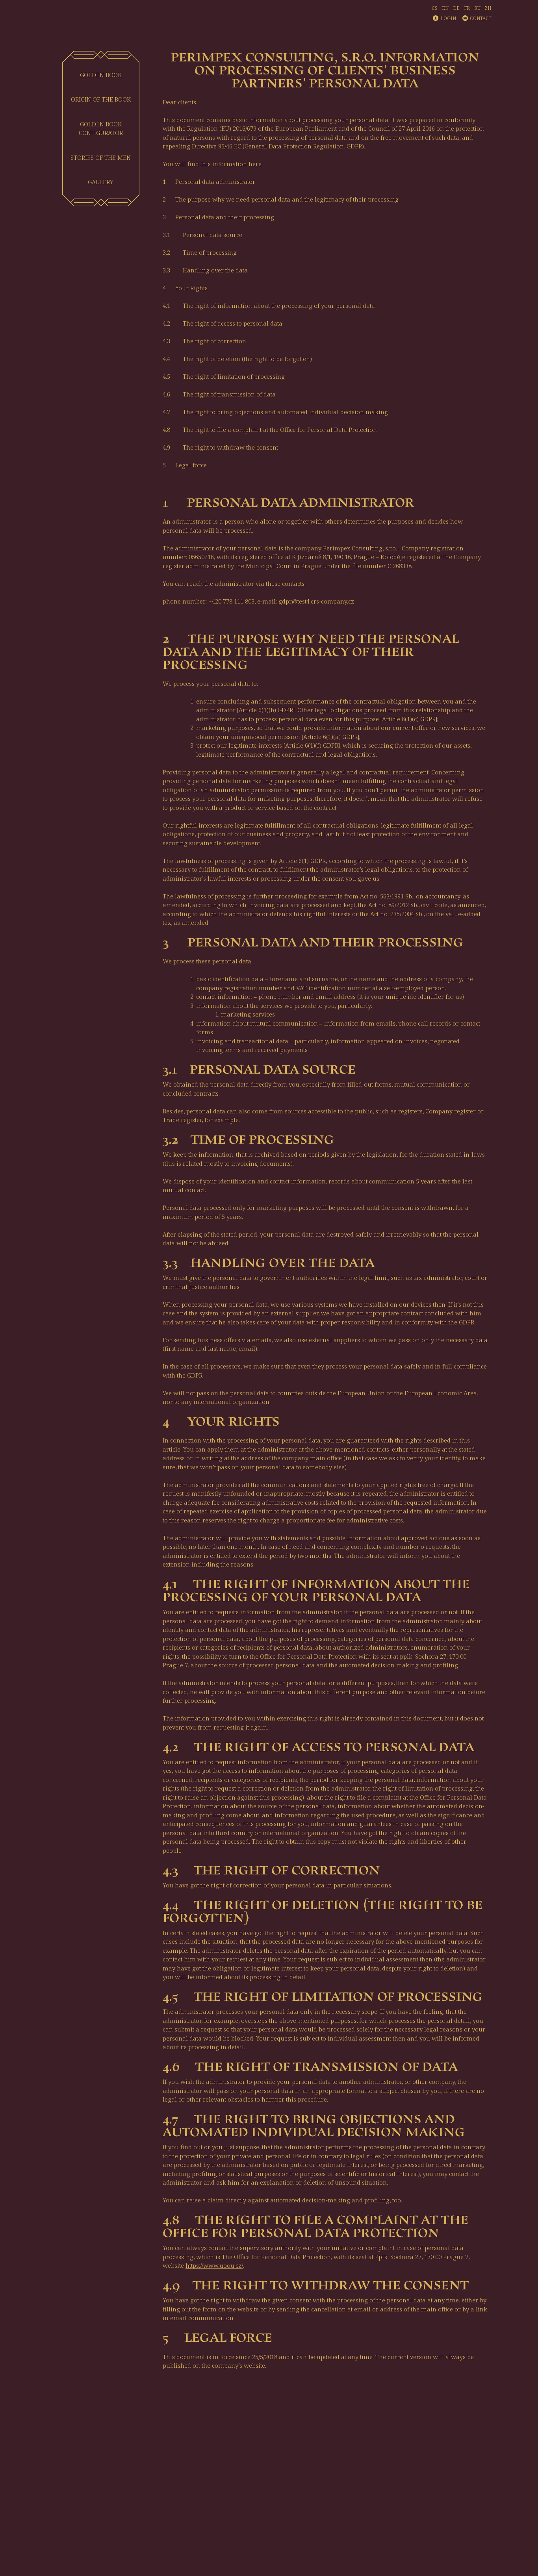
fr (467, 8)
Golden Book (101, 75)
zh (488, 8)
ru (477, 8)
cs (435, 8)
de (456, 8)
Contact (481, 18)
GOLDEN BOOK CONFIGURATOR (101, 129)
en (445, 8)
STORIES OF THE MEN (101, 157)
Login (448, 18)
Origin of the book (101, 99)
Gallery (101, 182)
